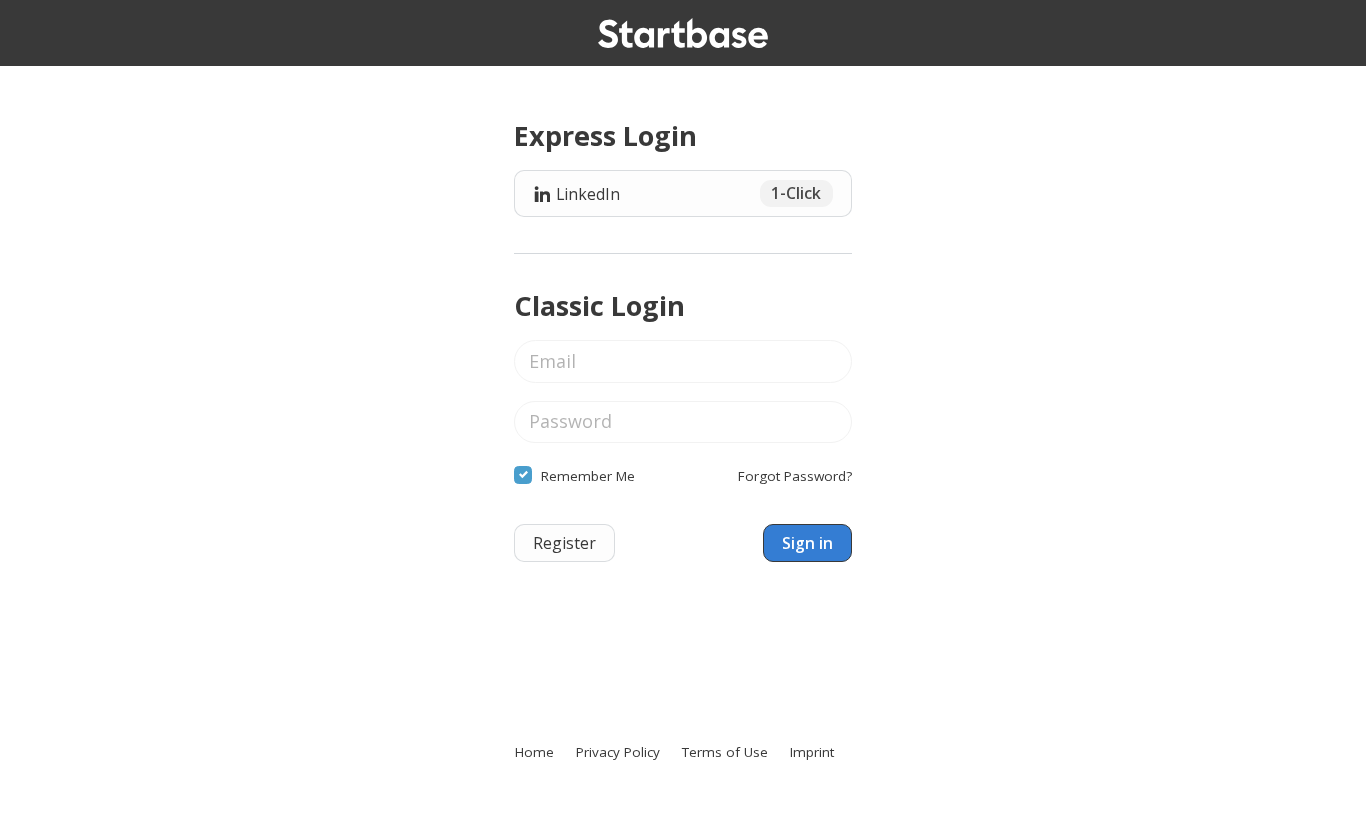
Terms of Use (725, 752)
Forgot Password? (795, 476)
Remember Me (588, 476)
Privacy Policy (618, 752)
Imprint (812, 752)
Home (534, 752)
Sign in (807, 543)
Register (564, 543)
